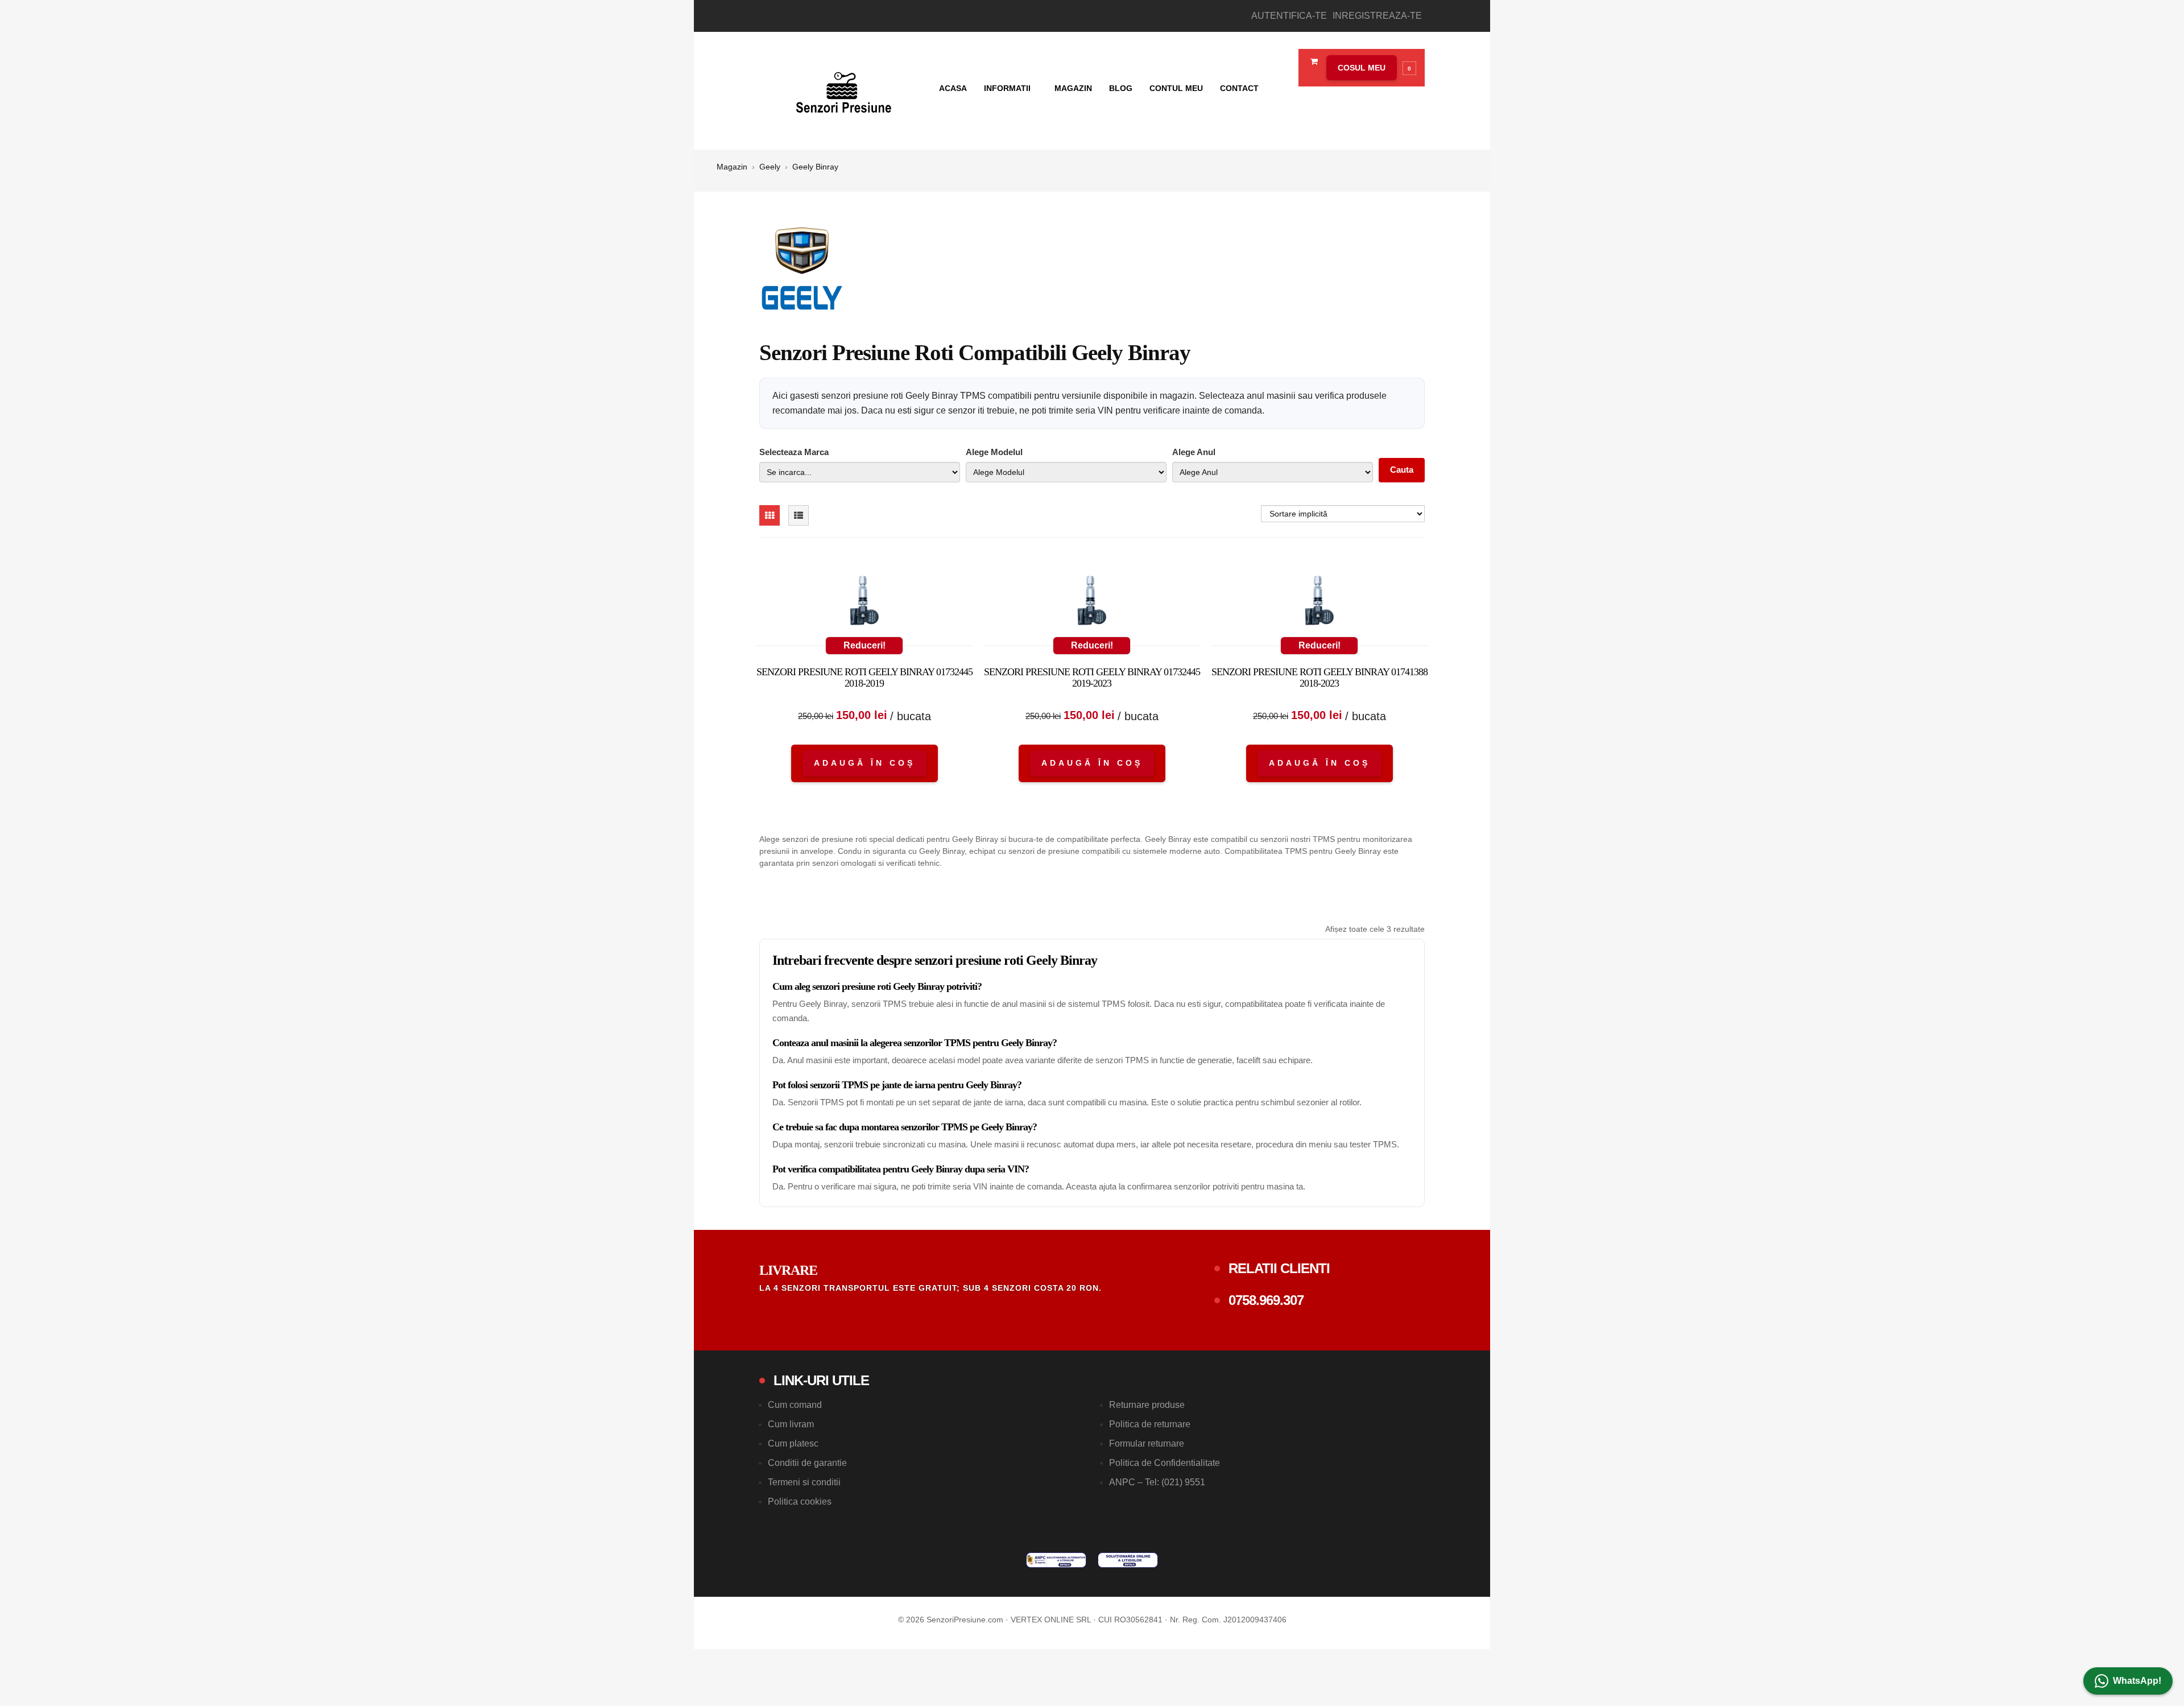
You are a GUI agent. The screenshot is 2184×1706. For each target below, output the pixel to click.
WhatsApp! (2137, 1681)
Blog (1121, 88)
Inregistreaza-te (1377, 16)
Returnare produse (1147, 1405)
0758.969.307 (1266, 1300)
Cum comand (795, 1405)
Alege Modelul (994, 452)
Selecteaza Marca (794, 452)
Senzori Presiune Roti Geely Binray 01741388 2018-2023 (1319, 678)
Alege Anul (1194, 452)
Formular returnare (1147, 1443)
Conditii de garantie (807, 1463)
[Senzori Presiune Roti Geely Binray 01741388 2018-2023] (1319, 603)
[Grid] (770, 515)
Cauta (1402, 470)
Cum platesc (793, 1443)
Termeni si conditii (804, 1482)
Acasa (953, 88)
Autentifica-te (1289, 16)
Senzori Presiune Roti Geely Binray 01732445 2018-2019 (864, 678)
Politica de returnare (1150, 1424)
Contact (1239, 88)
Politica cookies (800, 1501)
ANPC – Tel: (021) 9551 (1157, 1482)
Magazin (1073, 88)
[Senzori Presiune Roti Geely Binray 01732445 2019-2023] (1092, 603)
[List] (799, 515)
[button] (1368, 68)
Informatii (1008, 88)
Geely (770, 167)
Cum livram (791, 1424)
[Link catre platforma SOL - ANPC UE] (1128, 1560)
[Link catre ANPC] (1056, 1560)
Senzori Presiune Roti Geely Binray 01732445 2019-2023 (1092, 678)
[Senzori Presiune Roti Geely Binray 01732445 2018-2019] (864, 603)
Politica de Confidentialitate (1165, 1463)
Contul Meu (1176, 88)
